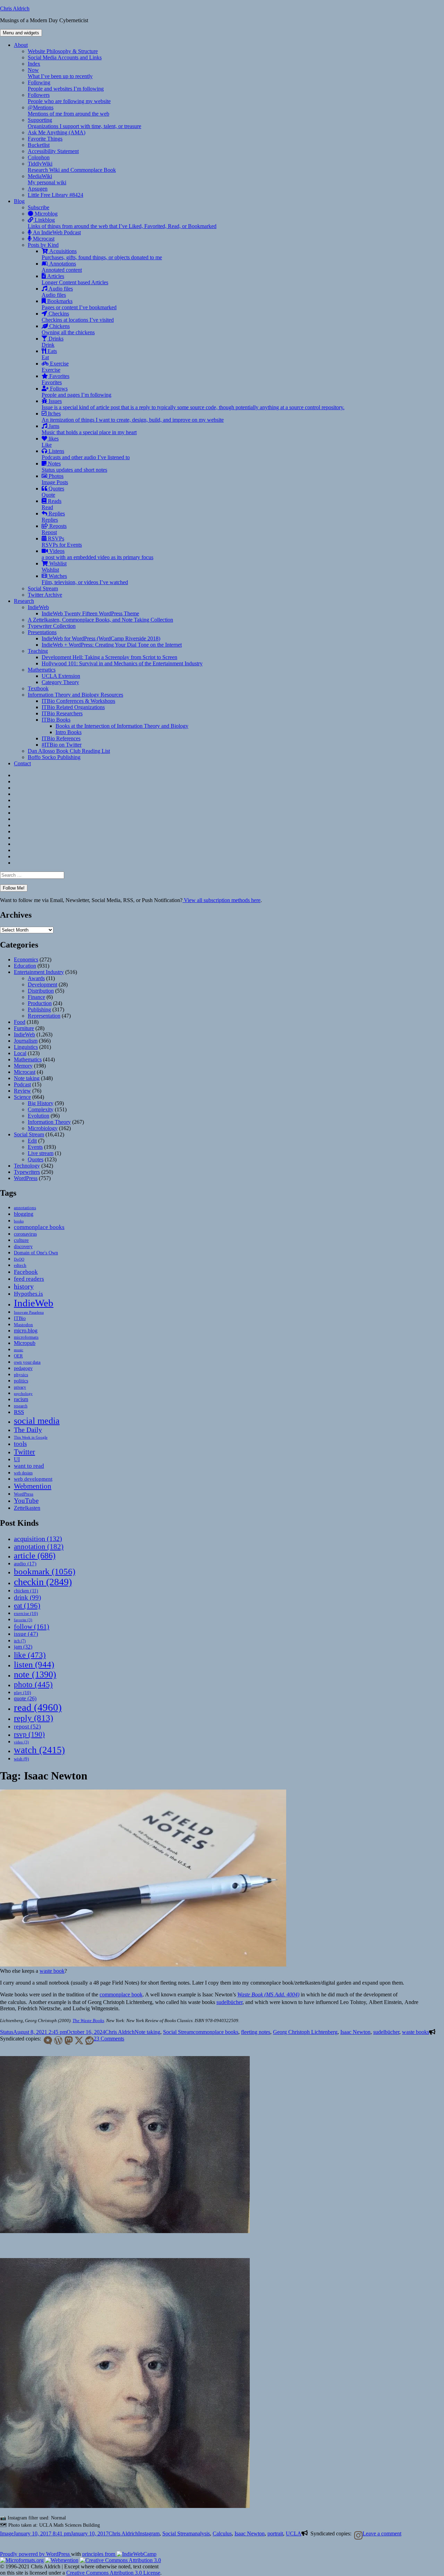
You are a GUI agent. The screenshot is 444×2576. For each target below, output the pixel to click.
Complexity (41, 1109)
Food (20, 1022)
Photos (55, 479)
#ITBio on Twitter (62, 745)
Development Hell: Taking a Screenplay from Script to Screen (109, 657)
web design (23, 1473)
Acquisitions (102, 254)
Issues (193, 404)
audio (25, 1564)
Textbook (38, 688)
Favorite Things (45, 139)
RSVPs (62, 542)
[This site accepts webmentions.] (62, 2560)
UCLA (294, 2533)
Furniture (24, 1028)
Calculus (222, 2533)
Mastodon (23, 1325)
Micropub (25, 1343)
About (21, 45)
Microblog (45, 214)
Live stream (41, 1153)
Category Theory (60, 682)
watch (39, 1750)
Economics (26, 959)
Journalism (26, 1041)
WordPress (26, 1178)
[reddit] (88, 2040)
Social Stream (43, 588)
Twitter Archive (45, 595)
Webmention (33, 1486)
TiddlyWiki (72, 167)
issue (26, 1634)
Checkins (78, 317)
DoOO (19, 1259)
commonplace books (39, 1227)
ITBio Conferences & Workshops (78, 701)
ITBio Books (56, 720)
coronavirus (25, 1234)
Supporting (84, 123)
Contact (22, 763)
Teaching (38, 651)
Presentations (42, 632)
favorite (23, 1620)
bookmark (45, 1571)
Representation (44, 1016)
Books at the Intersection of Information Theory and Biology (122, 726)
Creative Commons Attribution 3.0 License (113, 2573)
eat (27, 1606)
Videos (97, 554)
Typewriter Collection (52, 626)
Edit (32, 1141)
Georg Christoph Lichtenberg (305, 2032)
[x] (78, 2040)
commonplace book (121, 1994)
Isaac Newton (355, 2032)
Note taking (27, 1078)
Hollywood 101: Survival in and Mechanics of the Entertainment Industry (122, 663)
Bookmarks (79, 304)
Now (60, 73)
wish (21, 1759)
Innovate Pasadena (29, 1312)
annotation (39, 1547)
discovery (23, 1247)
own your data (27, 1362)
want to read (29, 1466)
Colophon (39, 157)
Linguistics (26, 1047)
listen (34, 1664)
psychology (23, 1394)
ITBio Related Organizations (73, 707)
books (19, 1221)
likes (50, 442)
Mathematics (42, 670)
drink (27, 1597)
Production (40, 1003)
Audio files (57, 292)
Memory (23, 1066)
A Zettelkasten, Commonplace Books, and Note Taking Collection (100, 620)
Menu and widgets (21, 33)
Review (22, 1091)
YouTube (26, 1501)
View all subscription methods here (221, 900)
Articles (75, 279)
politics (21, 1381)
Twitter (24, 1452)
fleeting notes (256, 2032)
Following (66, 86)
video (21, 1742)
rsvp (29, 1734)
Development (42, 984)
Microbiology (43, 1128)
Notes (74, 467)
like (30, 1655)
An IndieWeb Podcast (56, 232)
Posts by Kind (43, 245)
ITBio (20, 1318)
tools (20, 1444)
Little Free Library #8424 (55, 195)
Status (7, 2032)
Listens (86, 454)
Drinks (53, 342)
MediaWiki (47, 179)
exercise (26, 1613)
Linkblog (122, 223)
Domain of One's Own (36, 1253)
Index (34, 64)
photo (33, 1684)
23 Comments (109, 2039)
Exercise (55, 367)
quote (25, 1698)
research (21, 1406)
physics (21, 1375)
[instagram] (357, 2535)
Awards (36, 978)
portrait (275, 2533)
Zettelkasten (27, 1508)
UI (17, 1459)
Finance (36, 997)
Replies (53, 517)
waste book (52, 1971)
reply (33, 1718)
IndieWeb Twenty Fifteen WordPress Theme (90, 613)
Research (24, 601)
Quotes (53, 492)
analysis (201, 2533)
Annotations (62, 267)
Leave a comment (382, 2533)
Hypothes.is (28, 1294)
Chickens (68, 329)
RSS (19, 1412)
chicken (26, 1591)
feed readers (29, 1279)
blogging (24, 1214)
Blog (19, 201)
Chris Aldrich (15, 9)
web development (33, 1479)
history (24, 1286)
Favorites (55, 379)
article (35, 1555)
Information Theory (49, 1122)
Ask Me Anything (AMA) (57, 132)
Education (25, 966)
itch (20, 1641)
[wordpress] (57, 2040)
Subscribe (39, 207)
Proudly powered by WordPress (36, 2554)
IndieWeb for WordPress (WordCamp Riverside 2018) (101, 638)
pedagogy (23, 1368)
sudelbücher (229, 2002)
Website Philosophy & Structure (63, 51)
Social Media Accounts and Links (65, 57)
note (35, 1674)
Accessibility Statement (53, 151)
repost (27, 1726)
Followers (69, 98)
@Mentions (69, 111)
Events (35, 1147)
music (19, 1350)
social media (37, 1421)
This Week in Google (31, 1437)
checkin (43, 1582)
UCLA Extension (61, 676)
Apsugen (38, 189)
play (22, 1693)
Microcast (43, 239)
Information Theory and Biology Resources (75, 695)
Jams (89, 429)
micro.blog (26, 1331)
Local (20, 1053)
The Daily (28, 1430)
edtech (20, 1265)
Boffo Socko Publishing (54, 757)
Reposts (54, 529)
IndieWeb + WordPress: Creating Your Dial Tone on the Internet (112, 645)
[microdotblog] (46, 2040)
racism (21, 1399)
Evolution (39, 1116)
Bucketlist (39, 145)
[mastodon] (67, 2040)
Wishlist (54, 567)
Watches (85, 579)
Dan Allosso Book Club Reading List (69, 751)
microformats (26, 1337)
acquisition (38, 1539)
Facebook (26, 1272)
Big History (41, 1103)
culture (21, 1240)
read (38, 1707)
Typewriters (27, 1172)
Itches (133, 417)
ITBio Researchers (62, 713)
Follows (76, 392)
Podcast (22, 1084)
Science (22, 1097)
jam (23, 1647)
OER (18, 1356)
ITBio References (61, 738)
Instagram (149, 2533)
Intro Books (69, 732)
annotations (25, 1208)
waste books (416, 2032)
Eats (49, 354)
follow (32, 1626)
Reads (52, 504)
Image (7, 2533)
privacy (20, 1387)
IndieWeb (38, 607)
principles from (99, 2554)
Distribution (41, 991)
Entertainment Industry (39, 972)
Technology (27, 1166)
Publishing (39, 1009)
